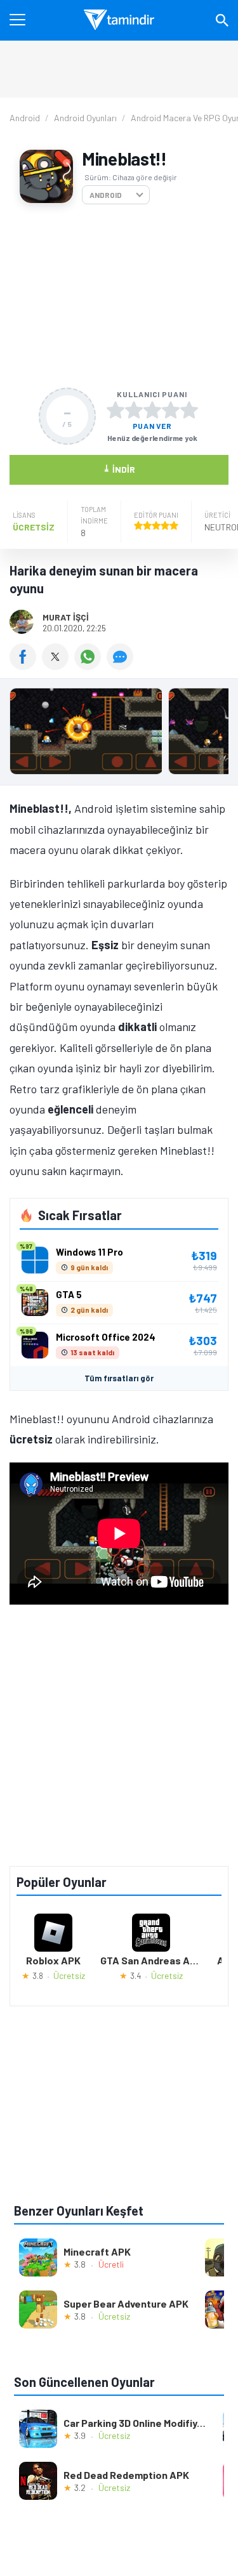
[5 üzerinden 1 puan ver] (116, 410)
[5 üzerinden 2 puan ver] (134, 410)
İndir (119, 469)
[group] (119, 734)
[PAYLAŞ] (26, 666)
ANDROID (106, 195)
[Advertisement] (119, 296)
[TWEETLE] (58, 666)
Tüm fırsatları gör (119, 1378)
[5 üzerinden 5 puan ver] (189, 410)
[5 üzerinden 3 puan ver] (152, 410)
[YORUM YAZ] (122, 666)
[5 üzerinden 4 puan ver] (171, 410)
